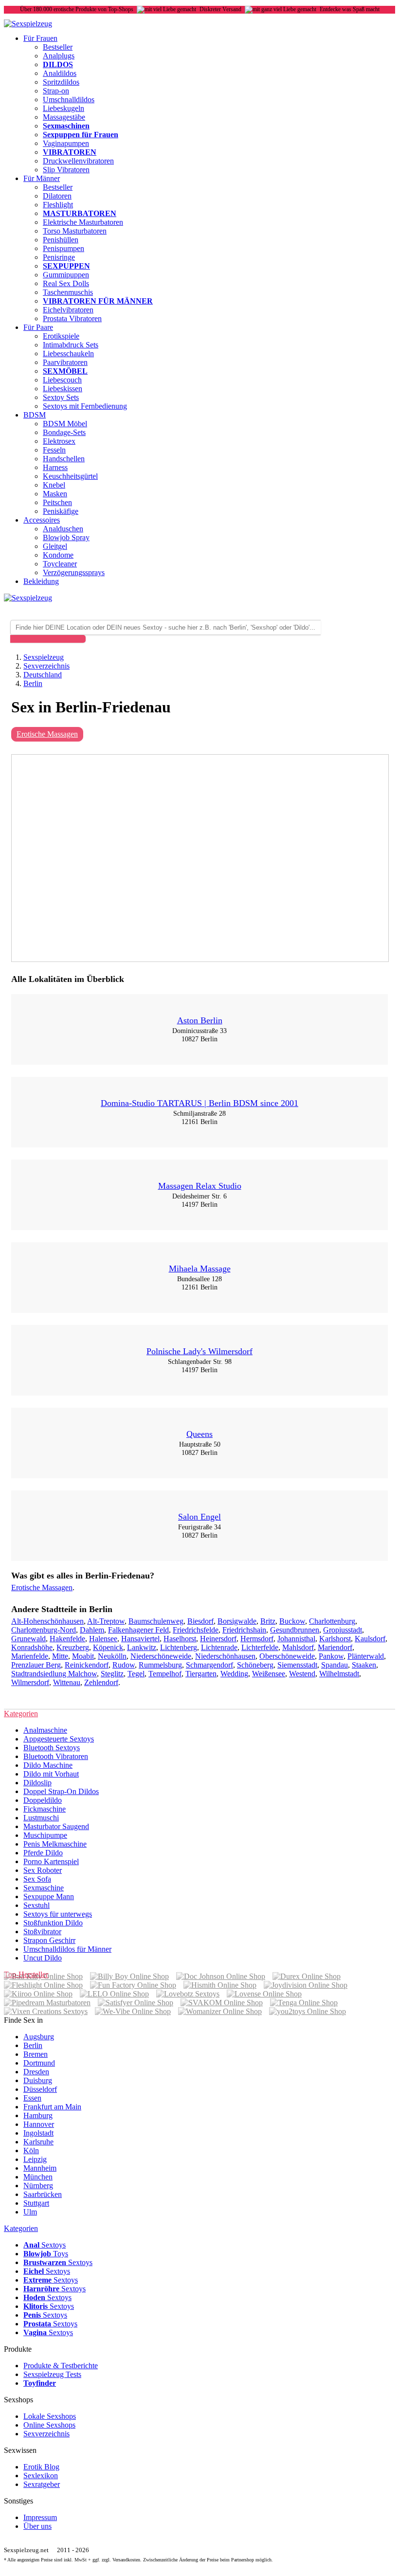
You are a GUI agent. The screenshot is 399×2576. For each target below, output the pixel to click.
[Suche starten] (48, 639)
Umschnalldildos (69, 100)
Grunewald (28, 1639)
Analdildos (60, 73)
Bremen (36, 2054)
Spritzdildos (61, 82)
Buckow (292, 1621)
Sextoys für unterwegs (58, 1914)
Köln (31, 2150)
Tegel (136, 1674)
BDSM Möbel (65, 424)
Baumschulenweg (156, 1621)
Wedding (234, 1674)
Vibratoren (70, 152)
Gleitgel (55, 546)
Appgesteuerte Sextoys (59, 1739)
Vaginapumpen (66, 143)
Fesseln (54, 450)
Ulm (30, 2212)
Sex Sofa (37, 1879)
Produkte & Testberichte (61, 2366)
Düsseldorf (40, 2089)
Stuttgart (36, 2203)
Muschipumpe (45, 1835)
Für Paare (38, 327)
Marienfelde (30, 1656)
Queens (199, 1434)
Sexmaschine (44, 1888)
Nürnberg (38, 2186)
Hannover (39, 2124)
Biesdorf (200, 1621)
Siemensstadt (297, 1665)
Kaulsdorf (370, 1639)
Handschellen (64, 459)
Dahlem (92, 1630)
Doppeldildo (43, 1800)
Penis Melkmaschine (55, 1844)
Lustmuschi (41, 1818)
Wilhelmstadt (339, 1674)
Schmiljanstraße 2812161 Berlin (199, 1117)
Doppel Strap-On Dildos (61, 1791)
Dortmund (39, 2063)
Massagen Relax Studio (200, 1186)
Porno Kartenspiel (51, 1861)
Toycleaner (60, 564)
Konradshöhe (32, 1647)
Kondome (58, 555)
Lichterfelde (260, 1647)
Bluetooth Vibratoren (56, 1756)
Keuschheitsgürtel (70, 476)
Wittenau (67, 1682)
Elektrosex (59, 441)
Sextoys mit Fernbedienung (85, 406)
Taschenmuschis (68, 292)
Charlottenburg (332, 1621)
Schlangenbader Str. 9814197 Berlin (200, 1366)
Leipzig (35, 2159)
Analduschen (63, 529)
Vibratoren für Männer (98, 301)
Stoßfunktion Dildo (53, 1923)
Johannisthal (296, 1639)
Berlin (33, 2045)
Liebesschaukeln (68, 354)
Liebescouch (62, 380)
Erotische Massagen (47, 734)
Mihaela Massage (200, 1269)
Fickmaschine (45, 1809)
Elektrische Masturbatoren (83, 222)
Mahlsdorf (298, 1647)
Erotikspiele (61, 336)
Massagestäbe (64, 117)
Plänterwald (366, 1656)
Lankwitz (142, 1647)
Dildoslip (37, 1783)
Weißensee (269, 1674)
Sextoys (45, 2245)
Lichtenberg (179, 1647)
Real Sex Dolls (66, 283)
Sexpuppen (66, 266)
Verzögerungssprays (74, 572)
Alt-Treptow (106, 1621)
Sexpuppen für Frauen (81, 135)
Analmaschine (45, 1730)
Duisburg (38, 2080)
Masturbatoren (80, 213)
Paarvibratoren (65, 362)
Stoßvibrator (42, 1932)
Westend (302, 1674)
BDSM (35, 415)
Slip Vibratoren (66, 170)
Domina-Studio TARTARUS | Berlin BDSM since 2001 (199, 1103)
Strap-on (56, 91)
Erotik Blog (41, 2467)
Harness (55, 467)
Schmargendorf (209, 1665)
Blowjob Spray (66, 537)
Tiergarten (201, 1674)
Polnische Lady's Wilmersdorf (199, 1351)
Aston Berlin (200, 1020)
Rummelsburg (160, 1665)
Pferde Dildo (43, 1853)
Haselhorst (180, 1639)
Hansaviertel (140, 1639)
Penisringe (59, 257)
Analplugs (59, 56)
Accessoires (42, 520)
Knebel (54, 485)
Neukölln (112, 1656)
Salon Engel (199, 1517)
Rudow (124, 1665)
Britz (268, 1621)
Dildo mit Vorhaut (51, 1774)
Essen (32, 2098)
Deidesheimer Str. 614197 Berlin (199, 1200)
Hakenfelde (67, 1639)
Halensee (103, 1639)
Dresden (36, 2072)
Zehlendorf (101, 1682)
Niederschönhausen (225, 1656)
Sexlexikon (41, 2476)
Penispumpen (63, 248)
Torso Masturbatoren (75, 231)
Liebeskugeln (63, 108)
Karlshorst (335, 1639)
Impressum (40, 2517)
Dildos (58, 64)
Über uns (37, 2526)
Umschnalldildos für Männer (67, 1949)
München (38, 2177)
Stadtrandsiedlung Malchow (54, 1674)
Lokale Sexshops (50, 2416)
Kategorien (21, 2228)
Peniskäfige (61, 511)
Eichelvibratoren (68, 310)
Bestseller (58, 47)
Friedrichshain (244, 1630)
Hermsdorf (257, 1639)
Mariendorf (335, 1647)
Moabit (83, 1656)
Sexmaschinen (66, 126)
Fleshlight (58, 205)
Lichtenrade (219, 1647)
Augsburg (39, 2037)
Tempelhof (165, 1674)
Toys (46, 2254)
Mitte (60, 1656)
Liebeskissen (63, 389)
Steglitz (112, 1674)
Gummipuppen (66, 275)
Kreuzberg (73, 1647)
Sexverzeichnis (46, 2434)
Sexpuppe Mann (49, 1896)
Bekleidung (41, 581)
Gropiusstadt (343, 1630)
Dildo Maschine (48, 1765)
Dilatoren (57, 196)
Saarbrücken (43, 2194)
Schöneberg (255, 1665)
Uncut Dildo (43, 1958)
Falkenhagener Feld (138, 1630)
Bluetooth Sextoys (52, 1748)
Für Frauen (40, 38)
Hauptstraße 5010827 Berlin (200, 1448)
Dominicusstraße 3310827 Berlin (199, 1035)
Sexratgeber (42, 2484)
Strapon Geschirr (49, 1940)
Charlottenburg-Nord (44, 1630)
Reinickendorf (87, 1665)
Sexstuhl (36, 1905)
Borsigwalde (237, 1621)
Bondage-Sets (64, 432)
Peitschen (57, 502)
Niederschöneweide (161, 1656)
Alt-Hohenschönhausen (47, 1621)
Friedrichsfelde (196, 1630)
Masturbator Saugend (56, 1826)
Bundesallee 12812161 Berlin (199, 1283)
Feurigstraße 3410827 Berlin (199, 1531)
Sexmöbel (65, 371)
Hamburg (38, 2115)
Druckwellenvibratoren (78, 161)
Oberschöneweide (287, 1656)
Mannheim (40, 2168)
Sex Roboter (43, 1870)
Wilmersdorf (30, 1682)
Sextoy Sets (61, 397)
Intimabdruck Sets (71, 345)
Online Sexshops (49, 2425)
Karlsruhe (38, 2142)
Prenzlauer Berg (36, 1665)
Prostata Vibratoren (72, 318)
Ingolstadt (38, 2133)
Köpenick (108, 1647)
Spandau (335, 1665)
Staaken (364, 1665)
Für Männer (42, 178)
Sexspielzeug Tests (52, 2374)
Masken (55, 494)
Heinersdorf (218, 1639)
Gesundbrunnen (295, 1630)
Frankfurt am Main (52, 2107)
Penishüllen (61, 240)
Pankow (331, 1656)
